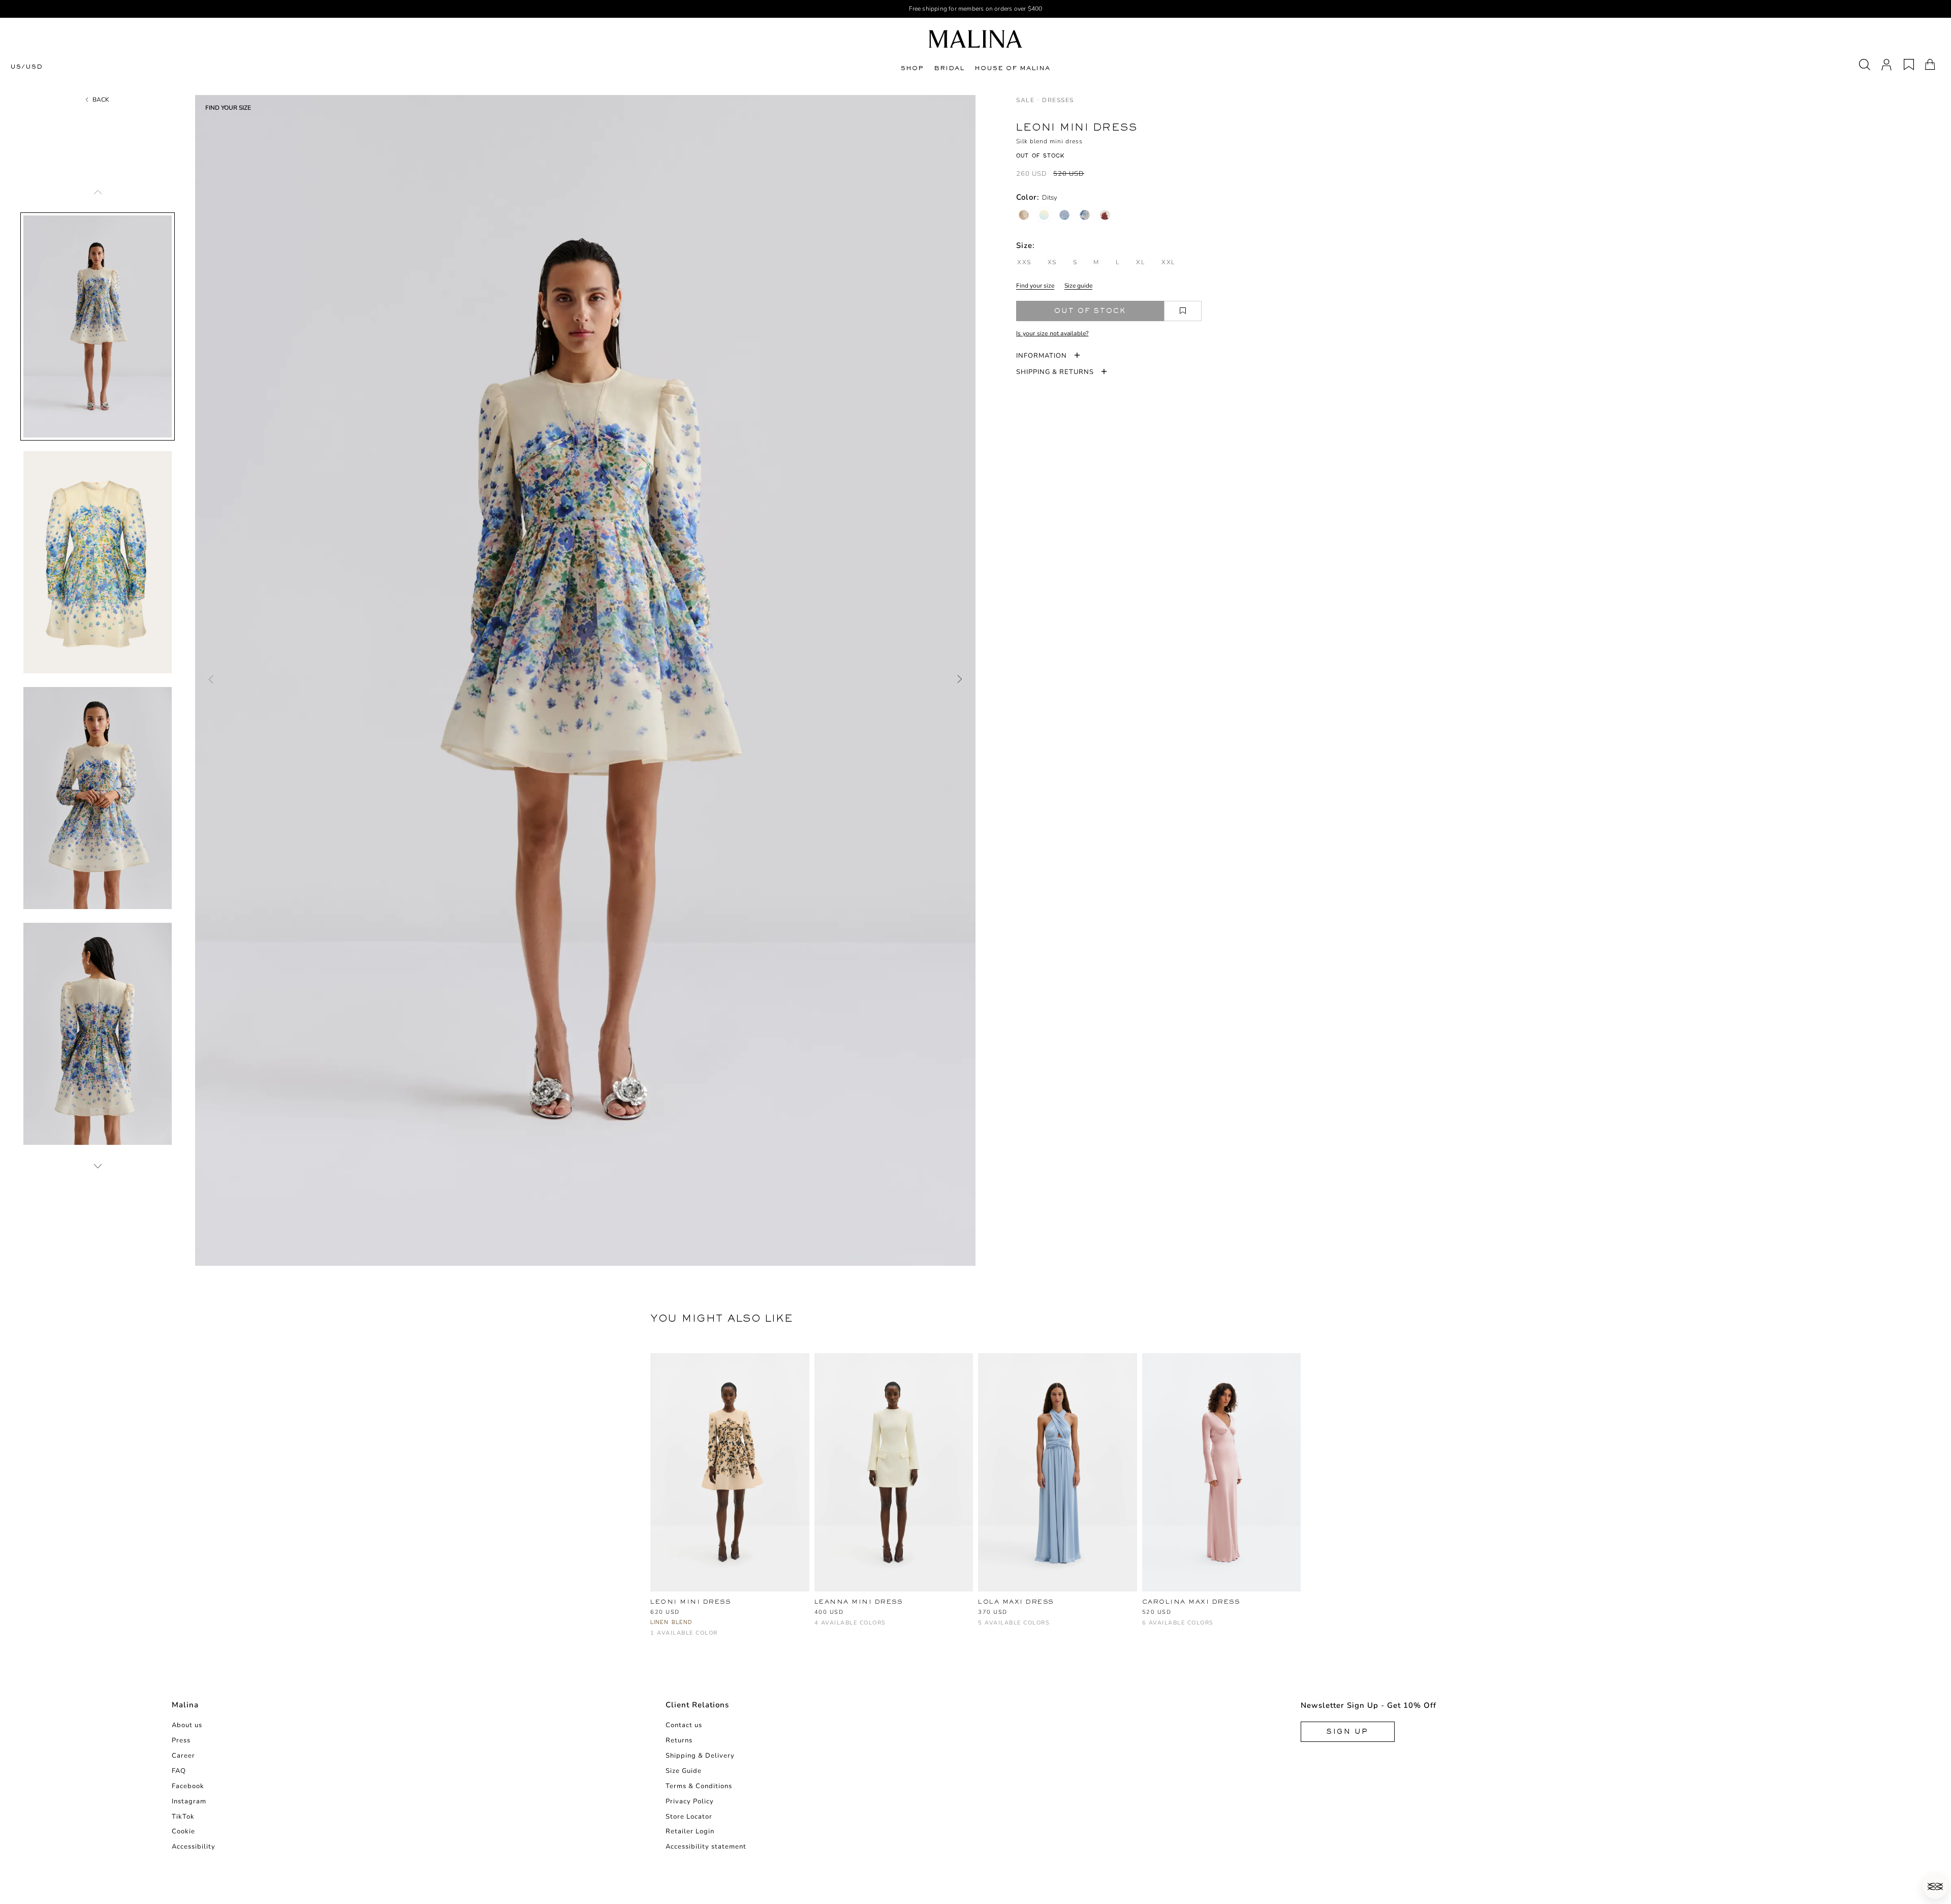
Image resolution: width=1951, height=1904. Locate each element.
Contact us (684, 1725)
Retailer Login (690, 1831)
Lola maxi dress (1016, 1602)
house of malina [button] (1012, 68)
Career (183, 1756)
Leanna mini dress (859, 1602)
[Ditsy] (1044, 215)
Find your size (1035, 286)
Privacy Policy (690, 1801)
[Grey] (1198, 1628)
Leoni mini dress (690, 1602)
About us (187, 1725)
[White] (820, 1628)
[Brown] (1001, 1628)
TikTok (183, 1817)
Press (181, 1740)
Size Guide (684, 1771)
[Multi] (656, 1638)
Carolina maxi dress (1191, 1602)
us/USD (26, 67)
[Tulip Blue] (1085, 215)
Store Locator (689, 1817)
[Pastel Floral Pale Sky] (1064, 215)
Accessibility (194, 1847)
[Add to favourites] (1183, 311)
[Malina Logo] (975, 39)
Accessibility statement (706, 1847)
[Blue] (984, 1628)
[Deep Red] (871, 1628)
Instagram (189, 1801)
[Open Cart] (1930, 65)
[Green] (1017, 1628)
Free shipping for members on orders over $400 (976, 9)
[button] (1935, 1886)
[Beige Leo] (1024, 215)
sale (1025, 100)
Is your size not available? (1052, 333)
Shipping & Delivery (700, 1756)
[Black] (837, 1628)
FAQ (179, 1771)
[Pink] (1051, 1628)
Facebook (188, 1786)
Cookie (183, 1831)
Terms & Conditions (699, 1786)
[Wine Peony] (1105, 215)
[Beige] (1232, 1628)
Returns (679, 1740)
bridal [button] (949, 68)
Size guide (1078, 286)
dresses (1058, 100)
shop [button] (912, 68)
